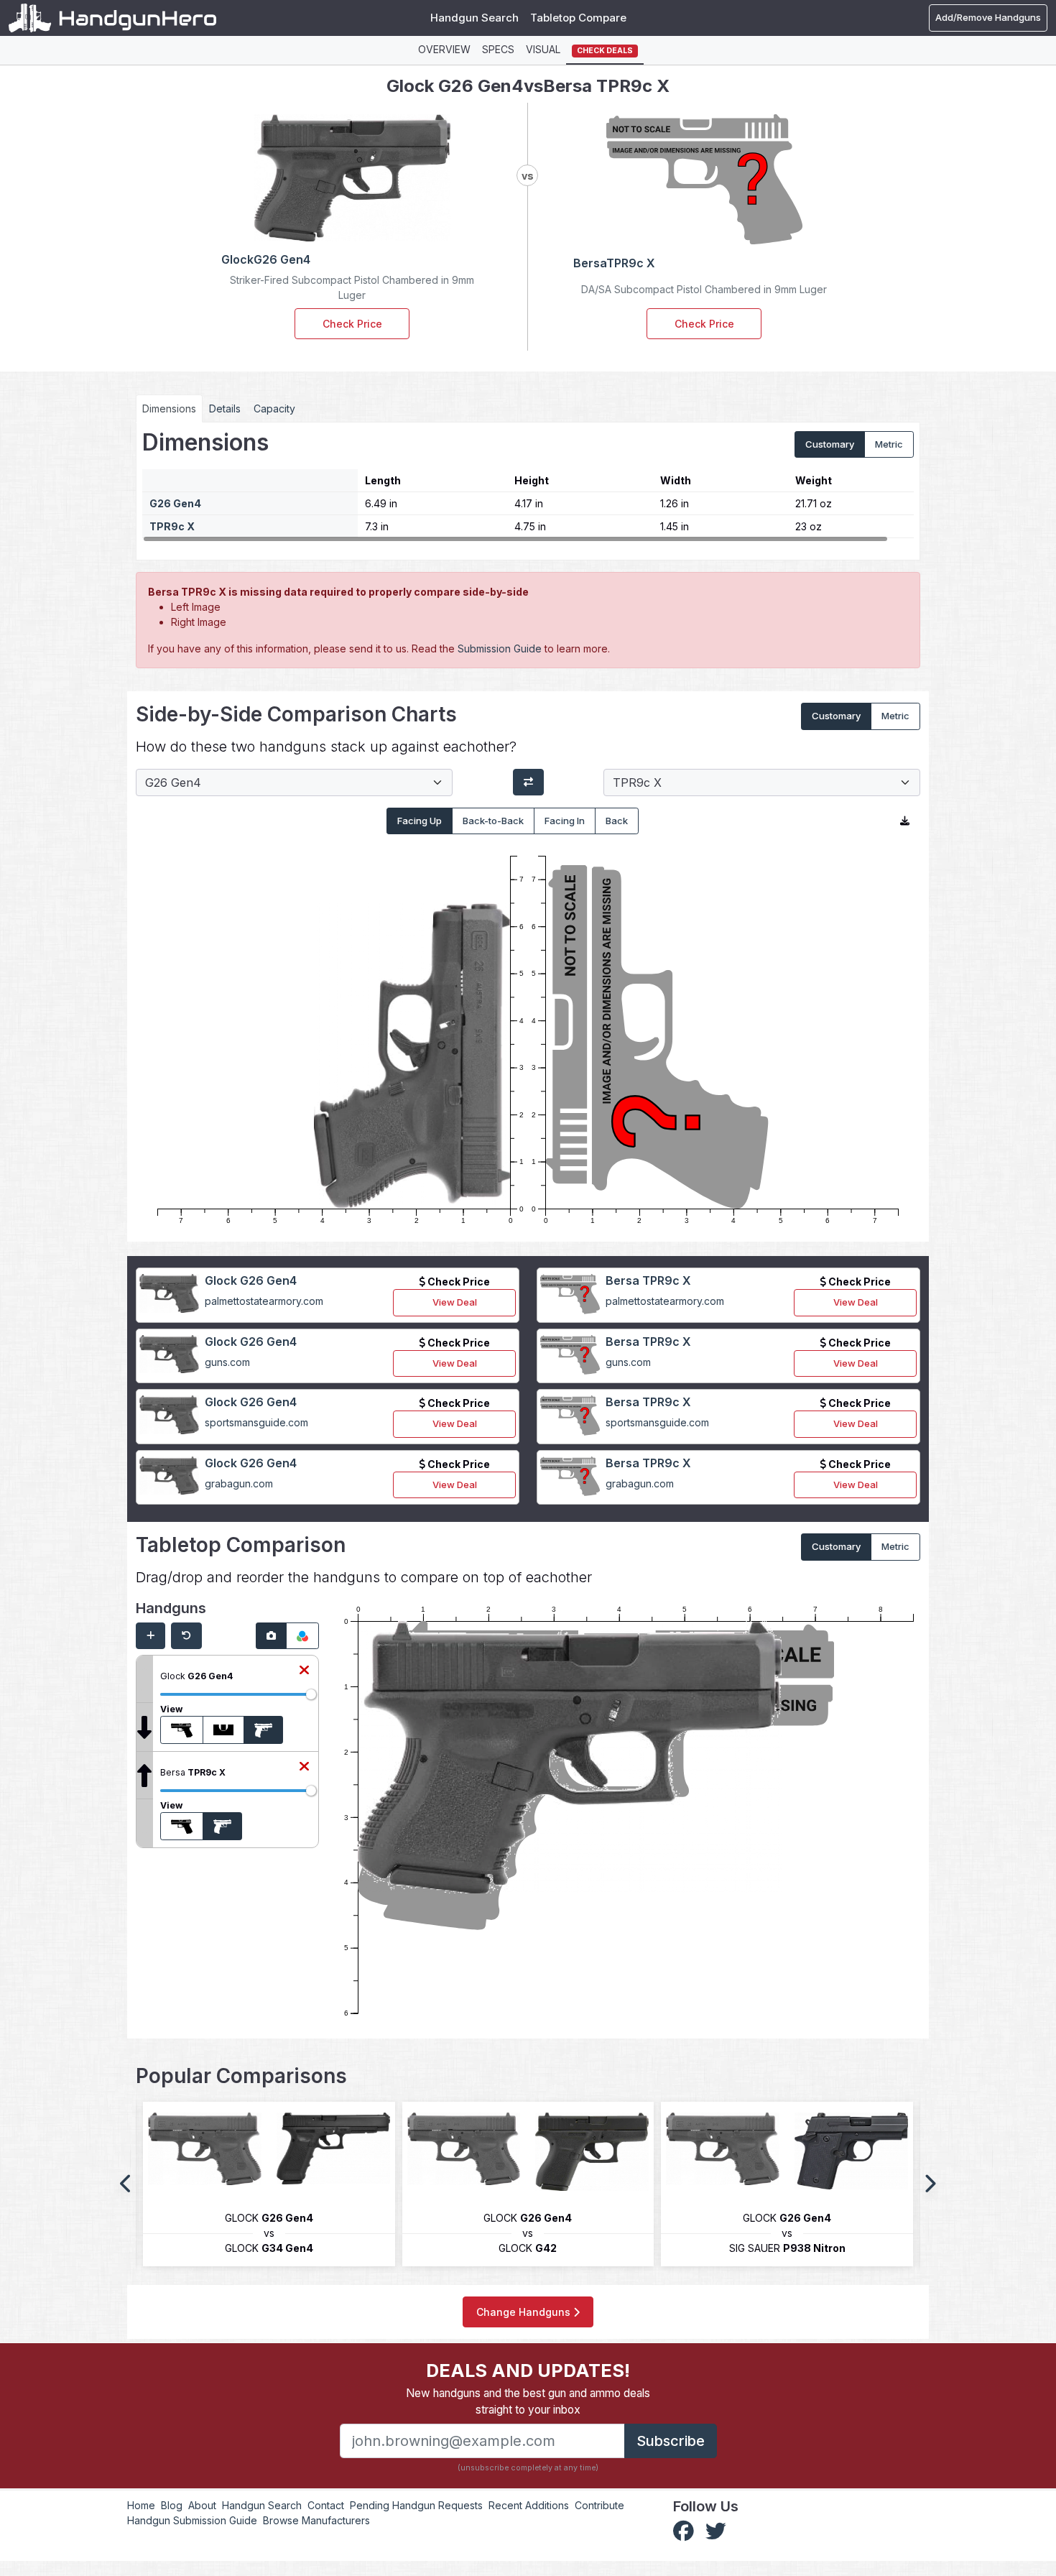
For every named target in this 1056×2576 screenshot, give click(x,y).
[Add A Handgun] (150, 1636)
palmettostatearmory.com (264, 1301)
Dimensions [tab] (169, 408)
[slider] (311, 1694)
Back (617, 821)
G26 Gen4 (175, 503)
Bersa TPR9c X (648, 1280)
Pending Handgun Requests (416, 2505)
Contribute (599, 2505)
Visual (543, 49)
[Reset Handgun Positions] (186, 1636)
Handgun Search (474, 18)
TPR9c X (172, 526)
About (202, 2505)
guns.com (227, 1362)
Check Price (352, 324)
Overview (444, 49)
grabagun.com (239, 1483)
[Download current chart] (905, 821)
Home (141, 2505)
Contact (326, 2505)
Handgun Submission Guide (192, 2520)
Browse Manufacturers (316, 2520)
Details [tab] (225, 408)
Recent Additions (529, 2505)
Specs (498, 49)
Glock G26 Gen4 (251, 1280)
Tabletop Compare (578, 18)
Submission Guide (500, 648)
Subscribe (671, 2441)
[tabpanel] (528, 486)
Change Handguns (525, 2312)
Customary (830, 444)
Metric (889, 444)
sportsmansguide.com (256, 1422)
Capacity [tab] (274, 408)
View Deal (455, 1302)
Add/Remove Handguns (988, 17)
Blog (172, 2505)
